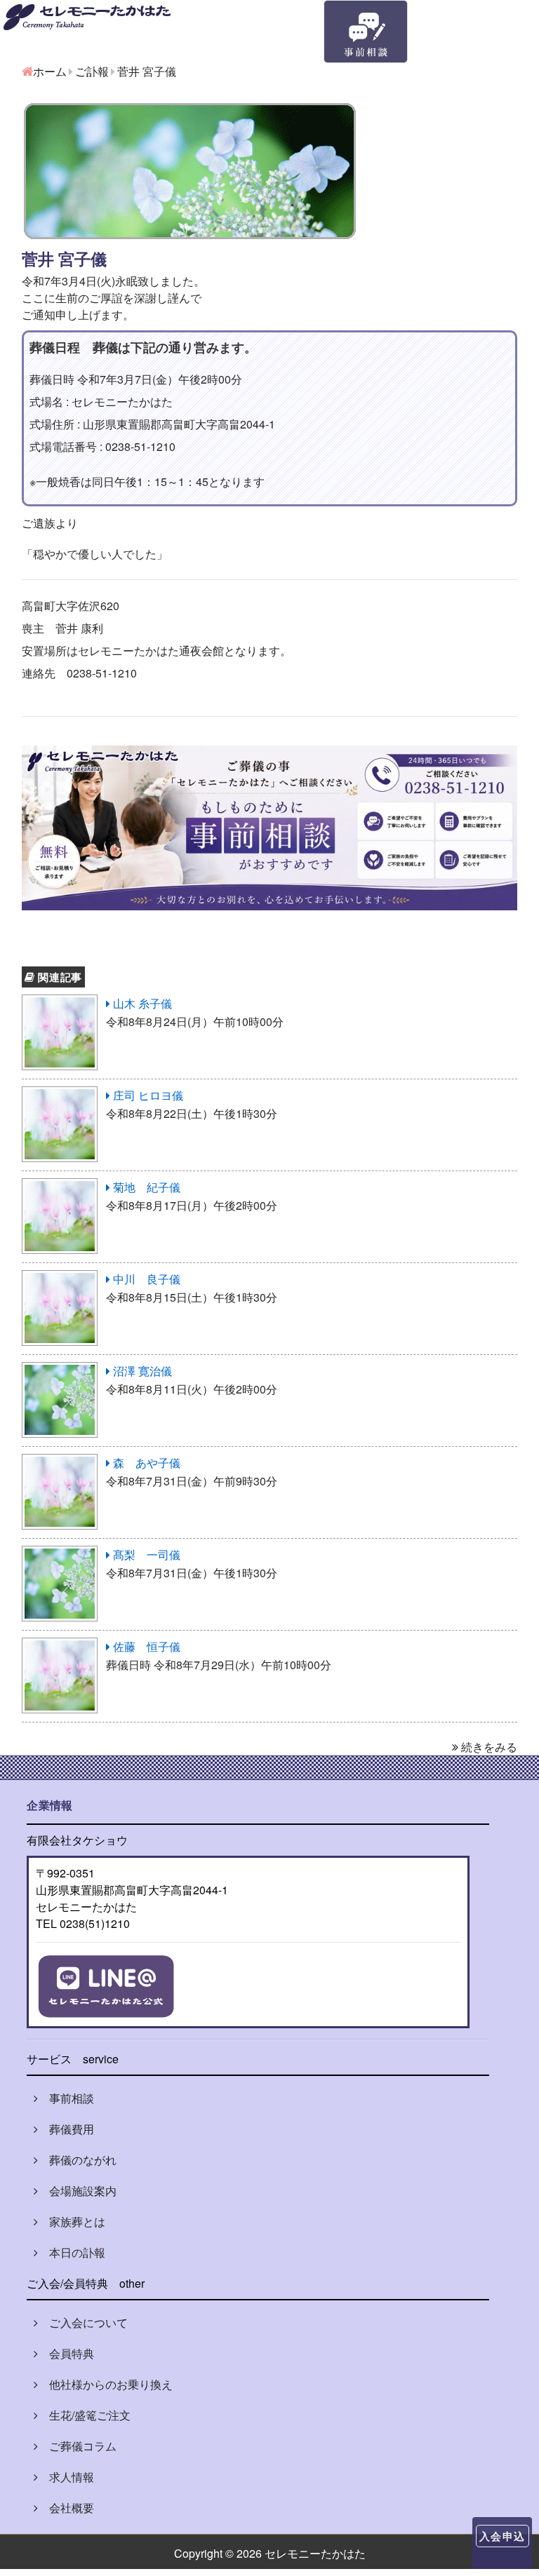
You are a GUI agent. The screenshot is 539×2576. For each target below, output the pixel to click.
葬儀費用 (66, 2129)
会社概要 (66, 2508)
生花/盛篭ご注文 (84, 2415)
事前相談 (66, 2098)
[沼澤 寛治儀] (60, 1371)
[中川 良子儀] (60, 1279)
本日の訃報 (72, 2252)
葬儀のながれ (77, 2160)
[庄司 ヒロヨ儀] (60, 1095)
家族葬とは (72, 2221)
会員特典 (66, 2353)
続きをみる (488, 1747)
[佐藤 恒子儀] (60, 1646)
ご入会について (83, 2322)
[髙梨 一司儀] (60, 1555)
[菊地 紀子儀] (60, 1187)
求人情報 (66, 2477)
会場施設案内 (77, 2191)
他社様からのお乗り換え (105, 2384)
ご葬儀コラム (77, 2446)
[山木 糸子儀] (60, 1003)
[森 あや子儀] (60, 1463)
